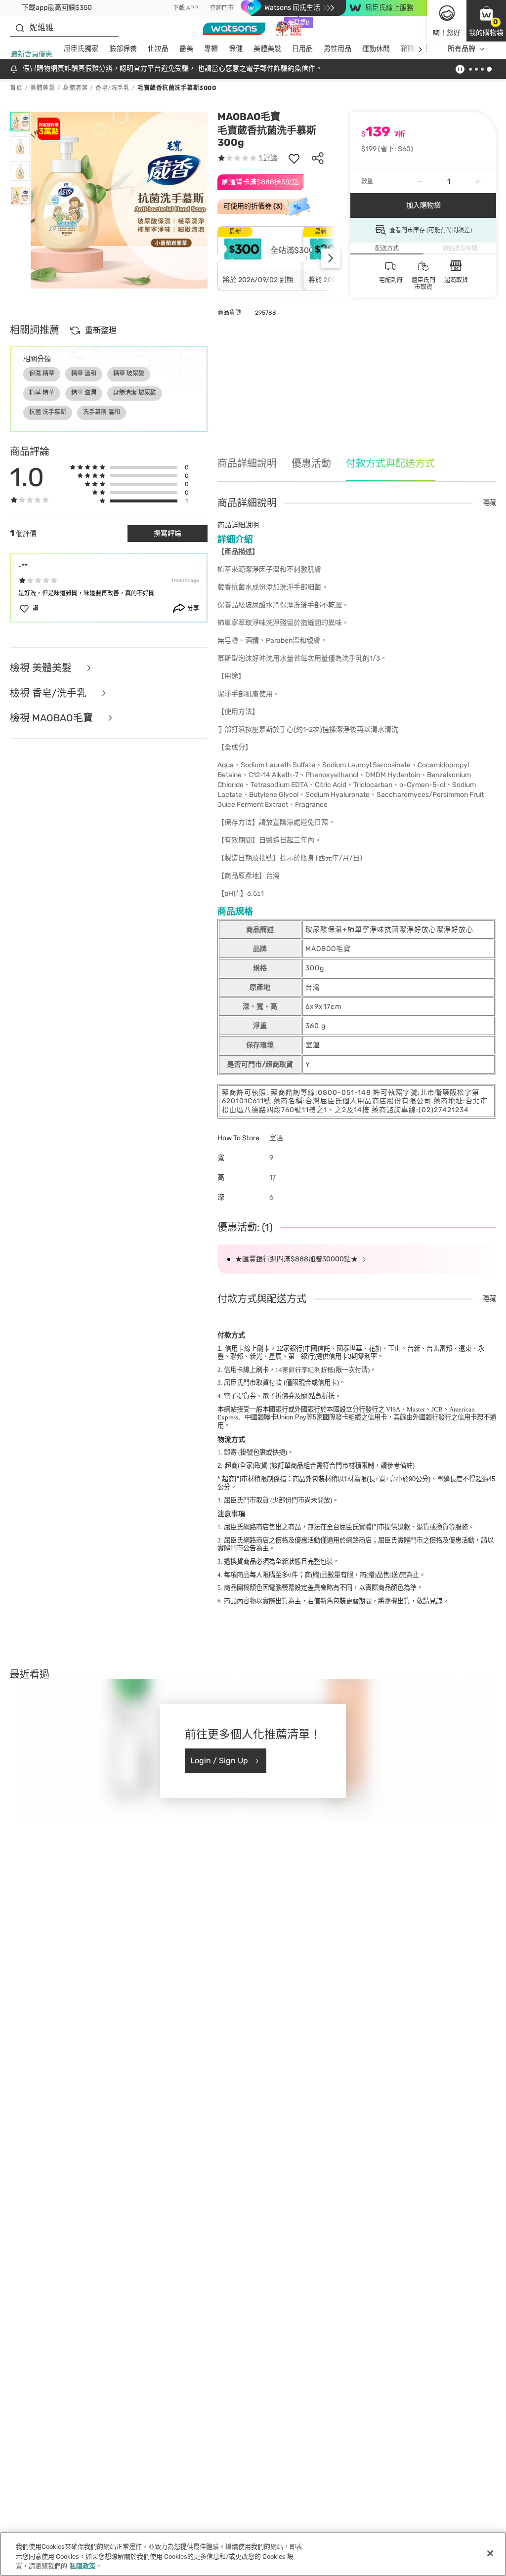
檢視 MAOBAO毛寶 (53, 718)
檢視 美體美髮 (42, 668)
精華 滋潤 (84, 393)
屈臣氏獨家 (81, 49)
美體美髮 (267, 49)
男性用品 (337, 49)
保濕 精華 (42, 374)
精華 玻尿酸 (129, 374)
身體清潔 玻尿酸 (135, 393)
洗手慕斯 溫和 (102, 412)
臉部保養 (123, 49)
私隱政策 (83, 2566)
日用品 (302, 49)
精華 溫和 (84, 374)
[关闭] (490, 2553)
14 (304, 1370)
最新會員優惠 (32, 54)
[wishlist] (294, 158)
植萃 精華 (42, 393)
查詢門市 (222, 8)
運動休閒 (376, 49)
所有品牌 (462, 49)
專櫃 (211, 49)
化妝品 (158, 49)
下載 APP (186, 8)
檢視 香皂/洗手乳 (49, 693)
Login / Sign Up (219, 1761)
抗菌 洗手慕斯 (48, 412)
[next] (420, 49)
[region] (253, 2554)
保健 (236, 49)
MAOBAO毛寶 (249, 117)
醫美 (186, 49)
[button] (486, 21)
